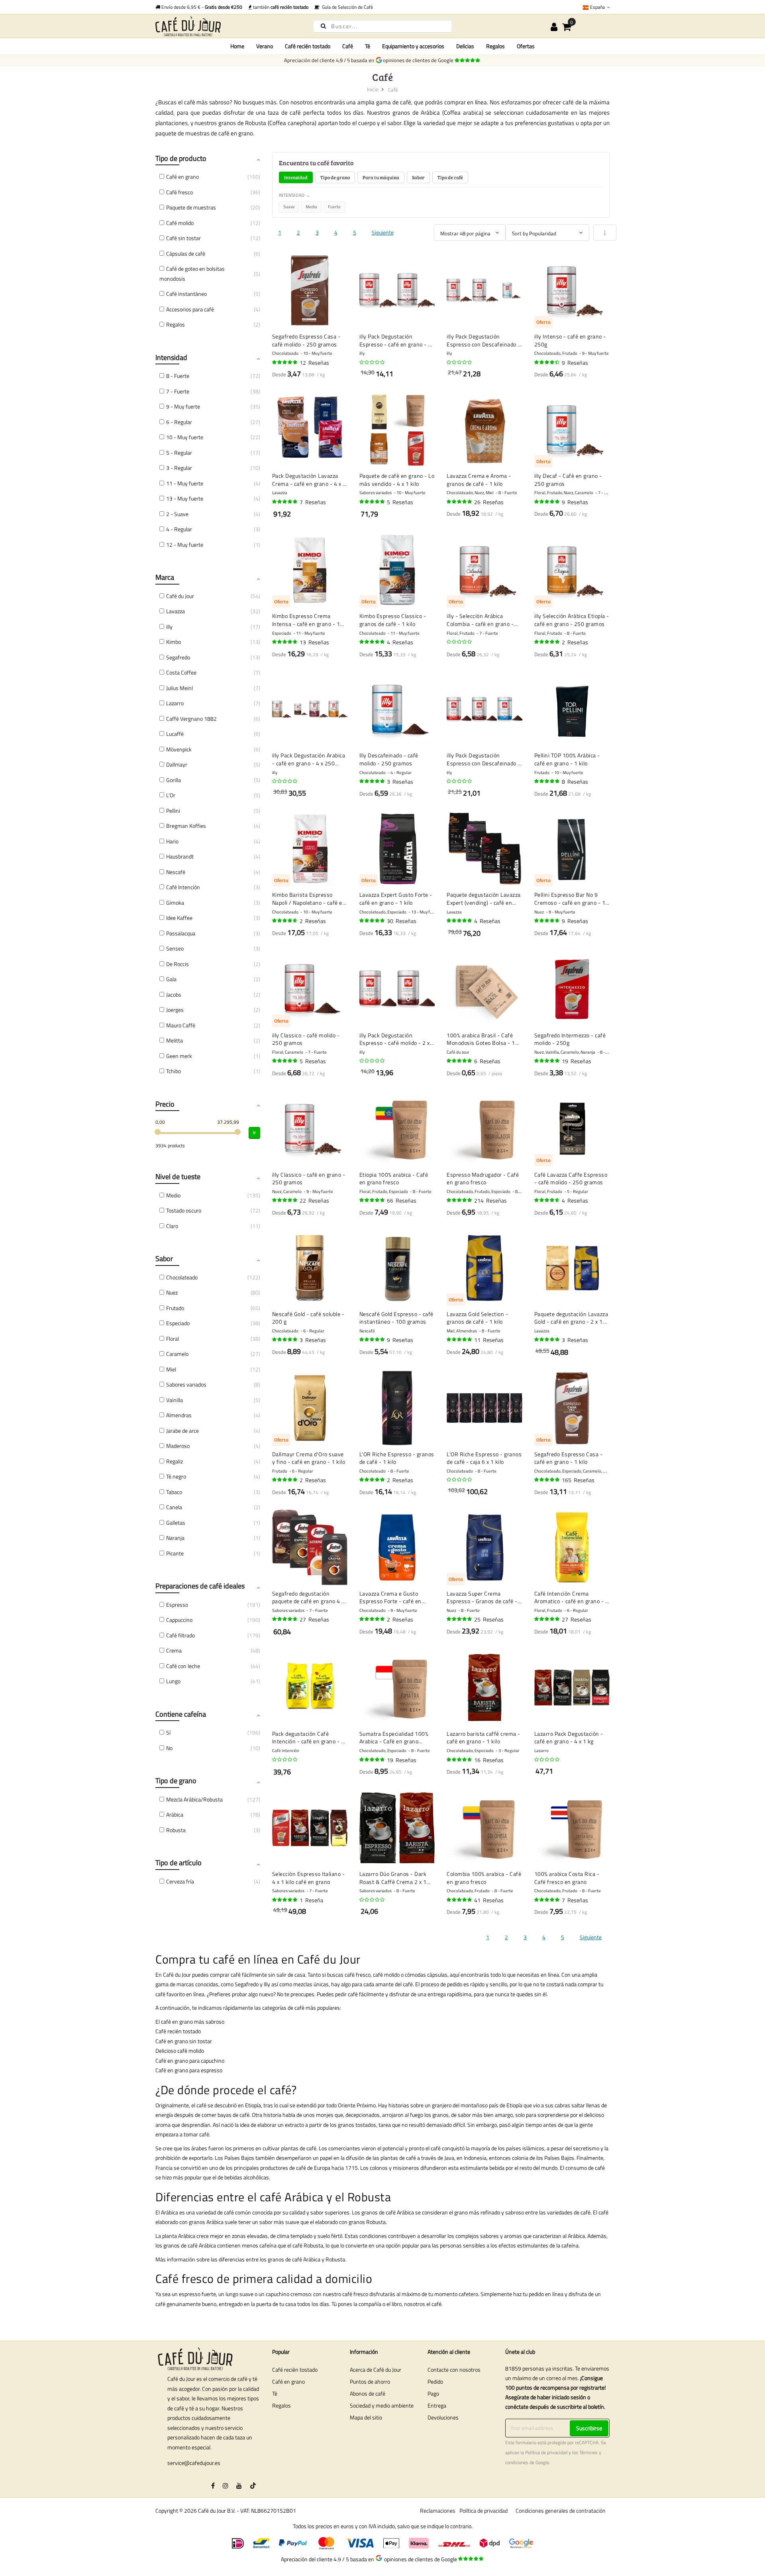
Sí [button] (168, 1732)
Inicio (373, 89)
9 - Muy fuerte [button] (183, 406)
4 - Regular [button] (179, 529)
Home (237, 46)
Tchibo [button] (174, 1071)
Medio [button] (173, 1195)
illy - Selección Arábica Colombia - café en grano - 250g (480, 620)
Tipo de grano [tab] (335, 177)
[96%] (285, 502)
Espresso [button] (177, 1605)
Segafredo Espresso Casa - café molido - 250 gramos (306, 340)
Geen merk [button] (179, 1056)
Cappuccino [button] (179, 1620)
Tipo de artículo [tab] (178, 1863)
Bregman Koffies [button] (186, 826)
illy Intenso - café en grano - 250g (570, 340)
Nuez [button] (172, 1292)
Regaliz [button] (175, 1461)
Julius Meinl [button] (179, 688)
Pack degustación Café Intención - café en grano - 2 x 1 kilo (308, 1738)
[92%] (547, 921)
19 (577, 1061)
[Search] (323, 26)
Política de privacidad (546, 2453)
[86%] (547, 362)
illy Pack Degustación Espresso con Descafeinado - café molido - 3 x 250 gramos (484, 759)
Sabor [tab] (418, 177)
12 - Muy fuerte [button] (185, 545)
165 (578, 1480)
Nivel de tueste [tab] (178, 1177)
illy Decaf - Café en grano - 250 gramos (568, 480)
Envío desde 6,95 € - (201, 7)
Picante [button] (175, 1553)
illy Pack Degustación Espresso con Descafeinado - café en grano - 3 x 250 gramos (484, 340)
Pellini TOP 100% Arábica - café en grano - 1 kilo (567, 759)
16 (489, 1760)
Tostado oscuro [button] (184, 1210)
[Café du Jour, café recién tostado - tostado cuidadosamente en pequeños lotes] (227, 26)
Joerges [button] (175, 1010)
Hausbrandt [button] (180, 856)
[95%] (373, 921)
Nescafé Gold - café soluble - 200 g (308, 1318)
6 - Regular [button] (179, 422)
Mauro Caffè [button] (181, 1025)
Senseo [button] (175, 948)
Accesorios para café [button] (190, 309)
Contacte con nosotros (454, 2370)
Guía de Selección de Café (346, 7)
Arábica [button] (175, 1814)
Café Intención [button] (183, 887)
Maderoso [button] (178, 1446)
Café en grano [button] (182, 177)
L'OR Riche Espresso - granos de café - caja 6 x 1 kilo (484, 1458)
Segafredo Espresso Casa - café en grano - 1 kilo (569, 1458)
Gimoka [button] (175, 903)
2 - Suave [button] (177, 514)
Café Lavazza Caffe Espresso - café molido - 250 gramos (571, 1178)
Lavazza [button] (176, 611)
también (280, 7)
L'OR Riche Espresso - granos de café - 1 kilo (397, 1458)
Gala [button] (171, 979)
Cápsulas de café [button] (186, 253)
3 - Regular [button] (179, 468)
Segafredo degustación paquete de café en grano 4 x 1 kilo (308, 1597)
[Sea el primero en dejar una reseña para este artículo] (373, 362)
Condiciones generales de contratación (561, 2510)
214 (490, 1200)
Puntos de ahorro (370, 2381)
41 (489, 1900)
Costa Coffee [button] (181, 672)
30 (402, 921)
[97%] (460, 1340)
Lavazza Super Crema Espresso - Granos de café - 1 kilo (482, 1597)
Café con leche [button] (183, 1666)
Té (275, 2393)
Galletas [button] (176, 1523)
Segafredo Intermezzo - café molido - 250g (570, 1039)
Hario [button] (172, 841)
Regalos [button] (176, 324)
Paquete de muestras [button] (191, 207)
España (597, 7)
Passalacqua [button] (181, 933)
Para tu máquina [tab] (381, 177)
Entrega (437, 2405)
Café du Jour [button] (180, 596)
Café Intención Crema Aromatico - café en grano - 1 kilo (572, 1597)
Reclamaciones (438, 2510)
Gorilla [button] (174, 780)
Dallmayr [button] (177, 764)
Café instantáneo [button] (186, 294)
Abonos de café (368, 2393)
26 (489, 502)
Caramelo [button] (177, 1354)
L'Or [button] (171, 795)
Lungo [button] (173, 1681)
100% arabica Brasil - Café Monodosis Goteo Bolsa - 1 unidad (481, 1039)
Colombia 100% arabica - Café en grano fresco (484, 1878)
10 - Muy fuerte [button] (185, 437)
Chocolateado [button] (182, 1277)
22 (314, 1200)
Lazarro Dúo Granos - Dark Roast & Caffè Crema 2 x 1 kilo (393, 1878)
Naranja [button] (175, 1538)
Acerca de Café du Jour (376, 2370)
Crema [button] (174, 1650)
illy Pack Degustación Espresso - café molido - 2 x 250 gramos (395, 1039)
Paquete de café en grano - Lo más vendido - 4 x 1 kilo (397, 480)
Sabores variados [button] (186, 1384)
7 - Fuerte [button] (178, 391)
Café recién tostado (295, 2370)
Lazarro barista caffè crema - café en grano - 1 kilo (484, 1738)
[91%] (285, 642)
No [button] (169, 1748)
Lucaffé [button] (175, 734)
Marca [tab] (165, 577)
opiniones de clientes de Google (419, 60)
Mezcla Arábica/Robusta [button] (194, 1799)
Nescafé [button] (176, 872)
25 (489, 1619)
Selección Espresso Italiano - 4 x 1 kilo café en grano (309, 1878)
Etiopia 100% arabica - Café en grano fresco (394, 1178)
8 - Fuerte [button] (178, 376)
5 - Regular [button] (179, 453)
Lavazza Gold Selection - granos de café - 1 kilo (477, 1318)
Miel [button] (171, 1369)
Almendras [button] (179, 1415)
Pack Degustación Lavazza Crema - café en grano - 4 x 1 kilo (309, 480)
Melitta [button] (175, 1040)
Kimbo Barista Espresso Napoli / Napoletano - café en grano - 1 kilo (309, 899)
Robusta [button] (176, 1830)
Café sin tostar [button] (183, 238)
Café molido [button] (180, 223)
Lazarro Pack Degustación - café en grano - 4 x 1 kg (569, 1738)
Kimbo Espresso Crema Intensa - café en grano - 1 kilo (306, 620)
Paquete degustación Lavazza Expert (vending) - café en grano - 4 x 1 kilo (484, 899)
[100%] (547, 642)
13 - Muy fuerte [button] (185, 498)
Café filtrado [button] (180, 1635)
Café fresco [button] (179, 192)
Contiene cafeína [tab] (181, 1714)
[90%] (285, 921)
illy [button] (169, 627)
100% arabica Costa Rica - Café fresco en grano (567, 1878)
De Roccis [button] (178, 964)
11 (489, 1340)
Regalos (281, 2405)
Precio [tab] (165, 1104)
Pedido (435, 2381)
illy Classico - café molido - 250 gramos (306, 1039)
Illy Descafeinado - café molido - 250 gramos (389, 759)
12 (314, 363)
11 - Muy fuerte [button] (185, 483)
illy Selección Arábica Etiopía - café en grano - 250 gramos (572, 620)
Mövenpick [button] (179, 749)
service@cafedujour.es (194, 2463)
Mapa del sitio (366, 2417)
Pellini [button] (173, 811)
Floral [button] (173, 1339)
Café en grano (288, 2381)
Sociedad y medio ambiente (382, 2405)
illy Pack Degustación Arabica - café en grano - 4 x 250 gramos (309, 759)
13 (314, 642)
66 (402, 1200)
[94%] (285, 362)
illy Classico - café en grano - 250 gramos (309, 1178)
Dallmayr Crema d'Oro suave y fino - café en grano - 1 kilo (309, 1458)
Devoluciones (443, 2417)
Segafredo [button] (178, 657)
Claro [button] (172, 1226)
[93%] (373, 642)
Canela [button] (174, 1507)
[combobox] (382, 26)
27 (314, 1619)
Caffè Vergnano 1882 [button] (191, 719)
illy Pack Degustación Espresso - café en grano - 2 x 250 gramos (395, 340)
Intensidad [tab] (296, 177)
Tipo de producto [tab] (181, 158)
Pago (433, 2393)
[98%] (547, 502)
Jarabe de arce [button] (182, 1431)
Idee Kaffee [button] (179, 918)
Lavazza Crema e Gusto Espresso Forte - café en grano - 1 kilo (390, 1597)
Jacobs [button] (174, 995)
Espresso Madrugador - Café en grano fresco (483, 1178)
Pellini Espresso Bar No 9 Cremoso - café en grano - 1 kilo (570, 899)
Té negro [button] (176, 1476)
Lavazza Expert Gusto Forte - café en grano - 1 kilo (396, 899)
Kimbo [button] (174, 642)
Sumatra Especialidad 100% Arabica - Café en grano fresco (394, 1738)
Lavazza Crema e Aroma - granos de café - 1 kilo (479, 480)
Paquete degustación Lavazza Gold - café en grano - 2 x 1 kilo (571, 1318)
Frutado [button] (175, 1308)
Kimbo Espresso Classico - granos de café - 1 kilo (393, 620)
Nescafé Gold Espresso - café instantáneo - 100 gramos (396, 1318)
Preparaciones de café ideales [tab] (200, 1586)
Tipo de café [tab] (450, 177)
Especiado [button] (178, 1323)
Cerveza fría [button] (180, 1881)
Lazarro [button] (175, 703)
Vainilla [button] (175, 1400)
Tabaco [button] (174, 1492)
